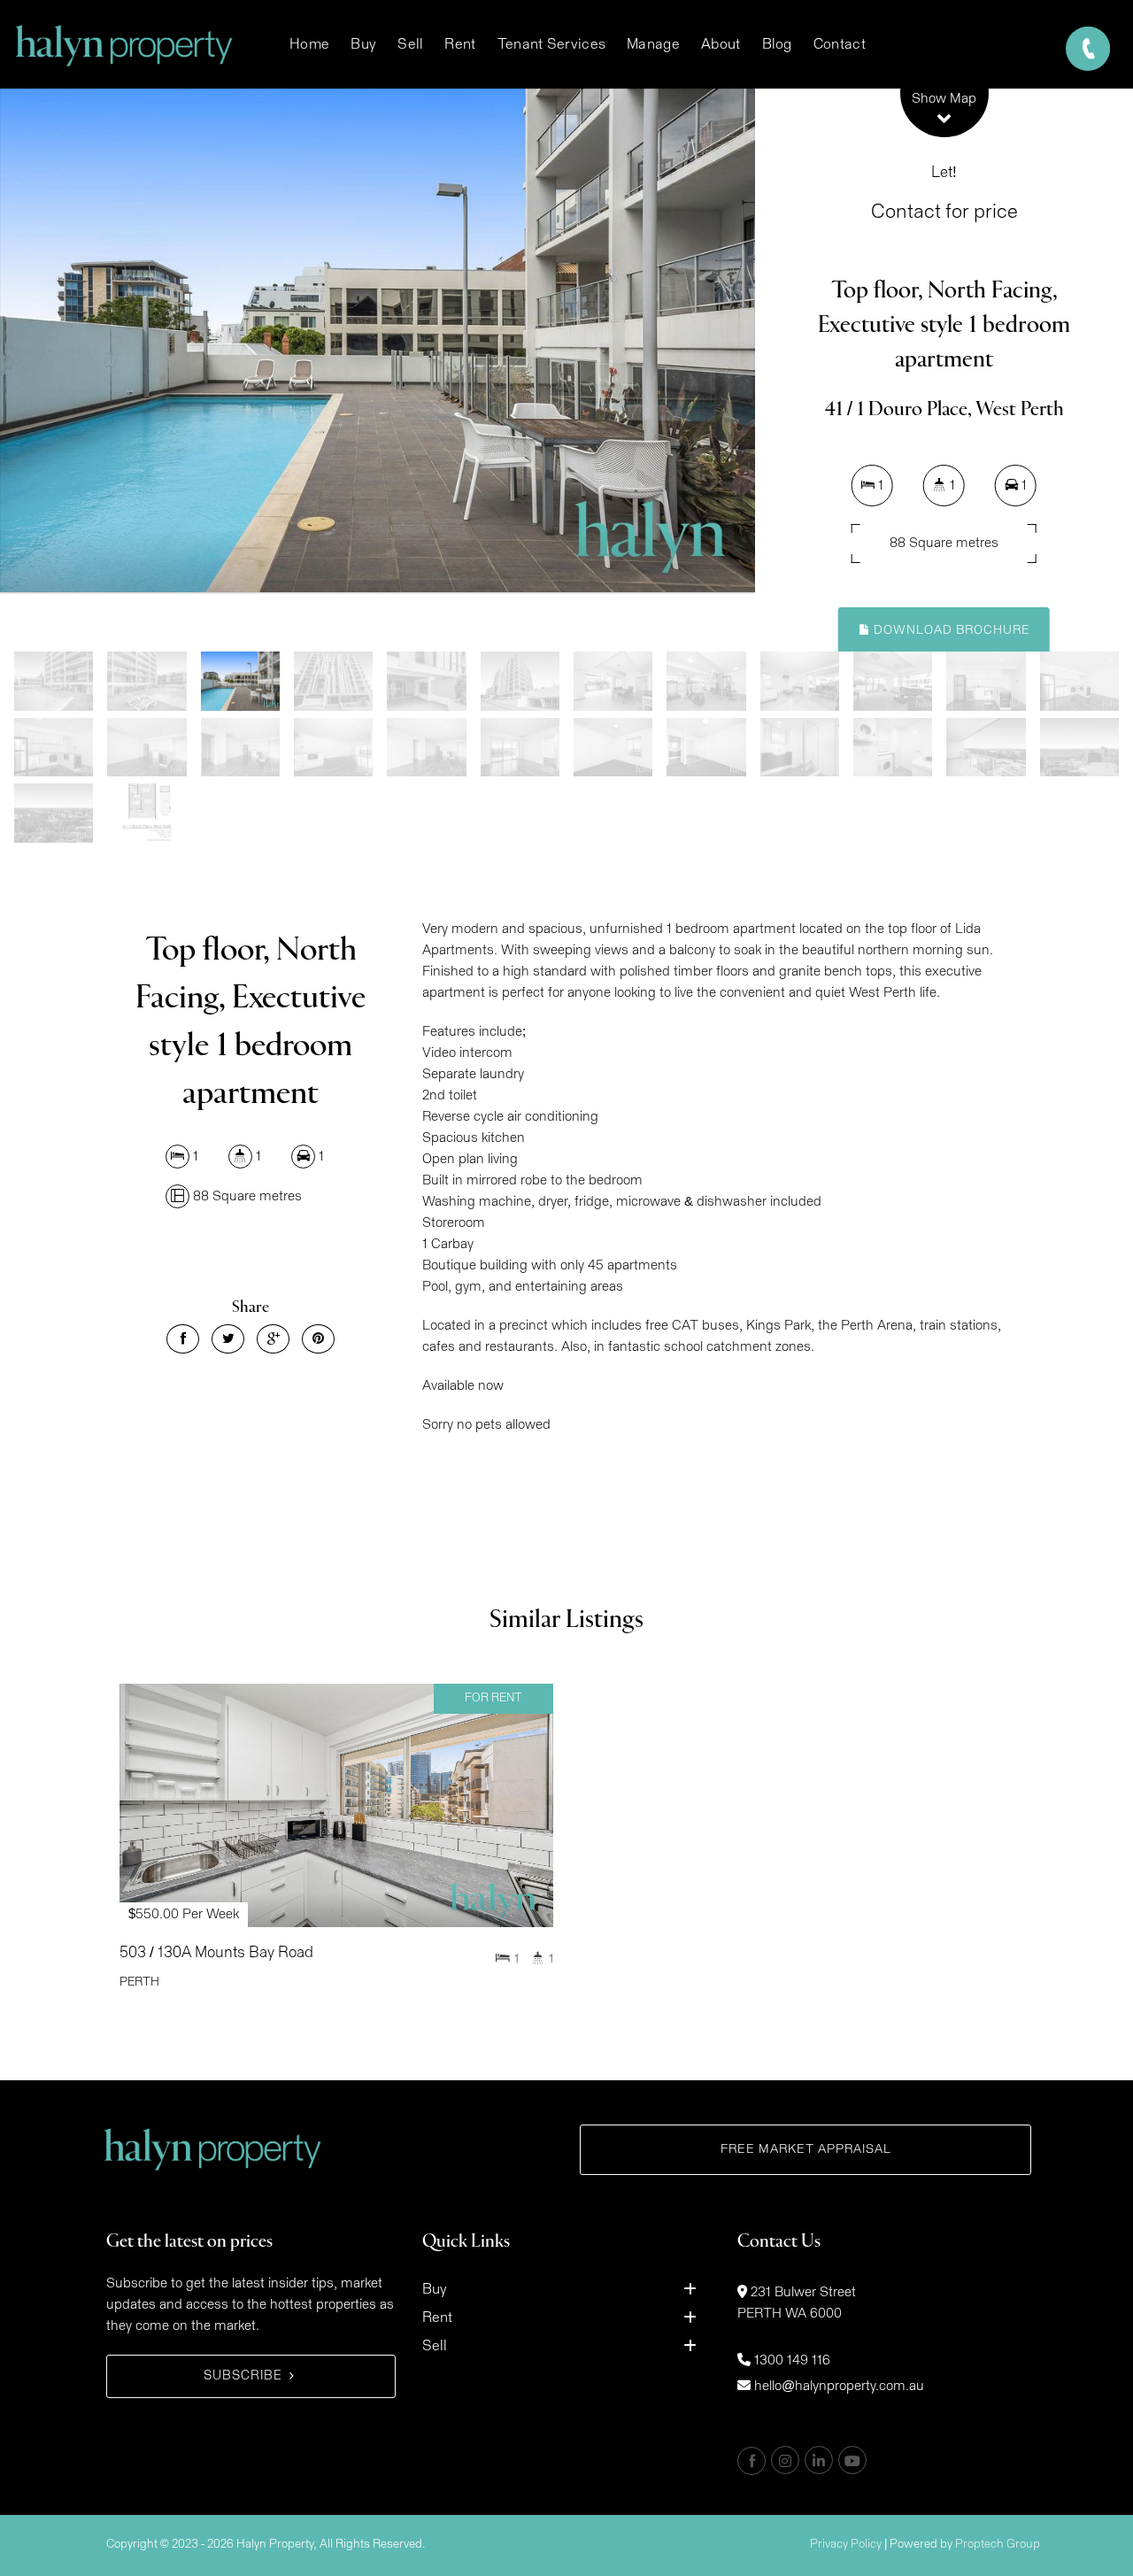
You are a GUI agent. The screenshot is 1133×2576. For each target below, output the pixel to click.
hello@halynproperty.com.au (839, 2386)
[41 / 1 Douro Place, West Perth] (378, 340)
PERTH (139, 1982)
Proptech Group (998, 2545)
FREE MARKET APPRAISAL (806, 2149)
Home (309, 44)
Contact (840, 44)
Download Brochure (950, 630)
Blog (777, 44)
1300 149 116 (792, 2360)
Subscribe (243, 2376)
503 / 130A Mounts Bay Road (216, 1953)
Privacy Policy (846, 2545)
